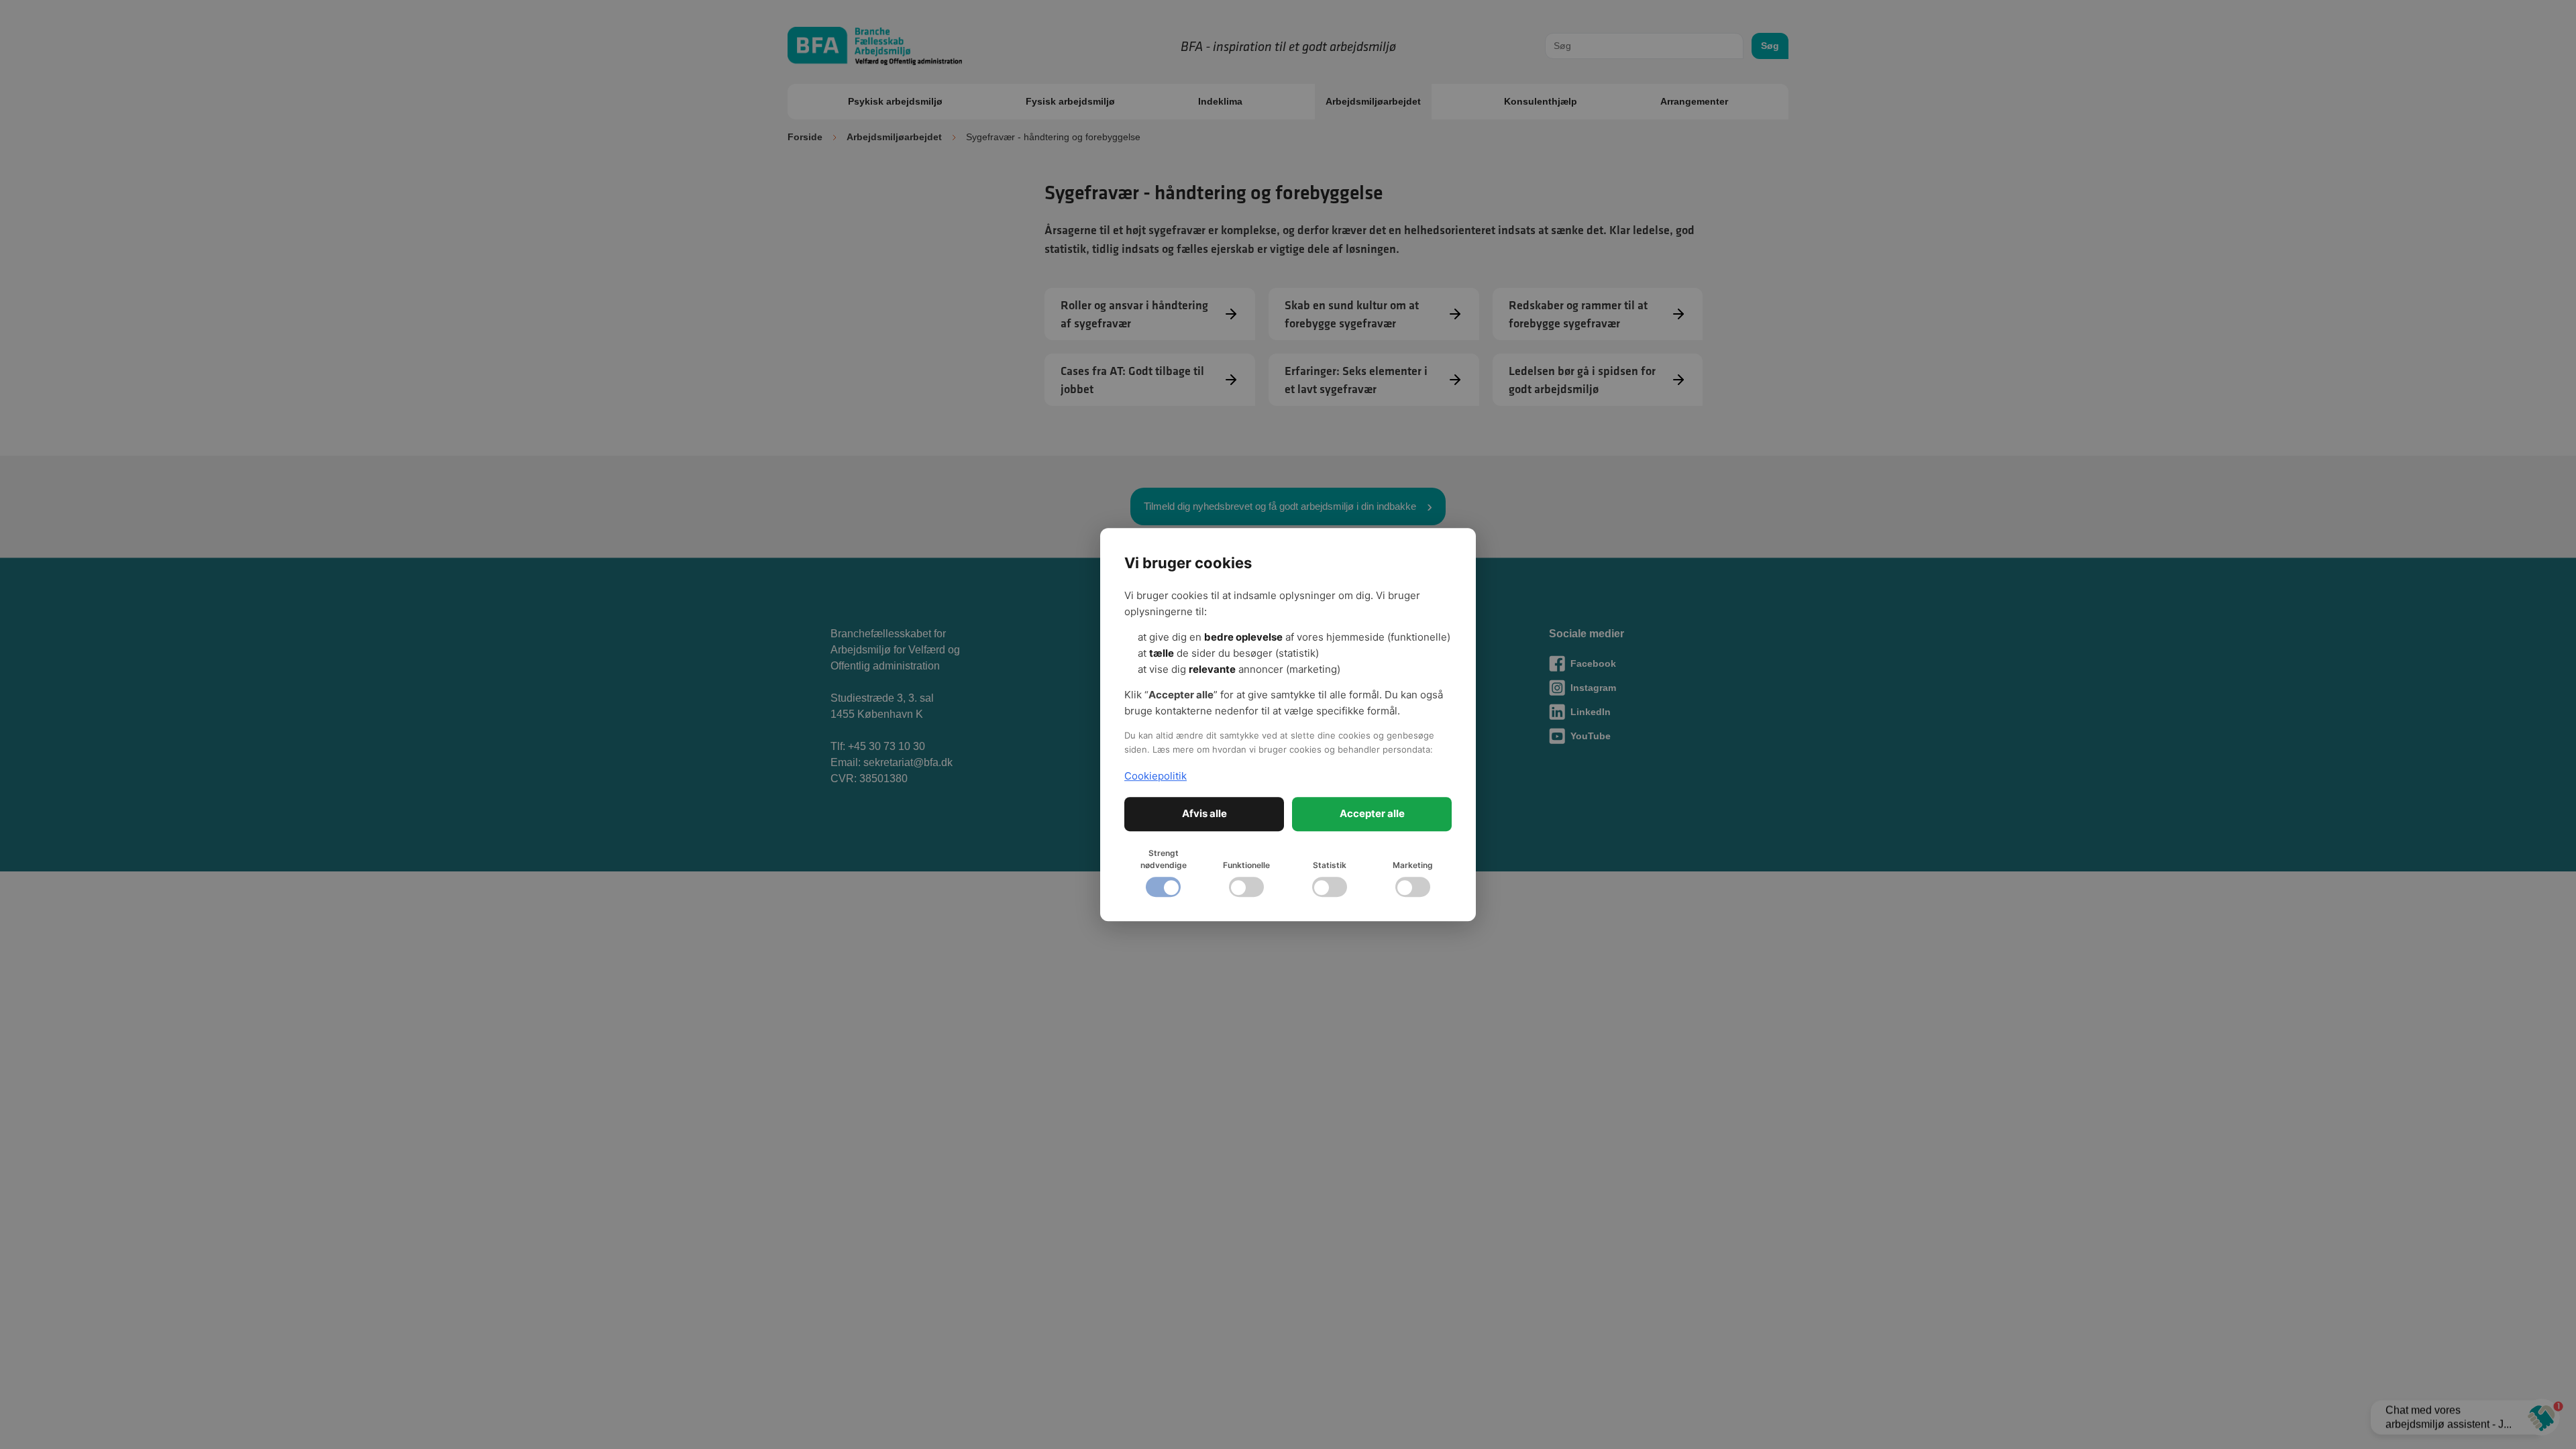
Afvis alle (1204, 813)
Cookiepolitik (1156, 776)
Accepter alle (1372, 813)
